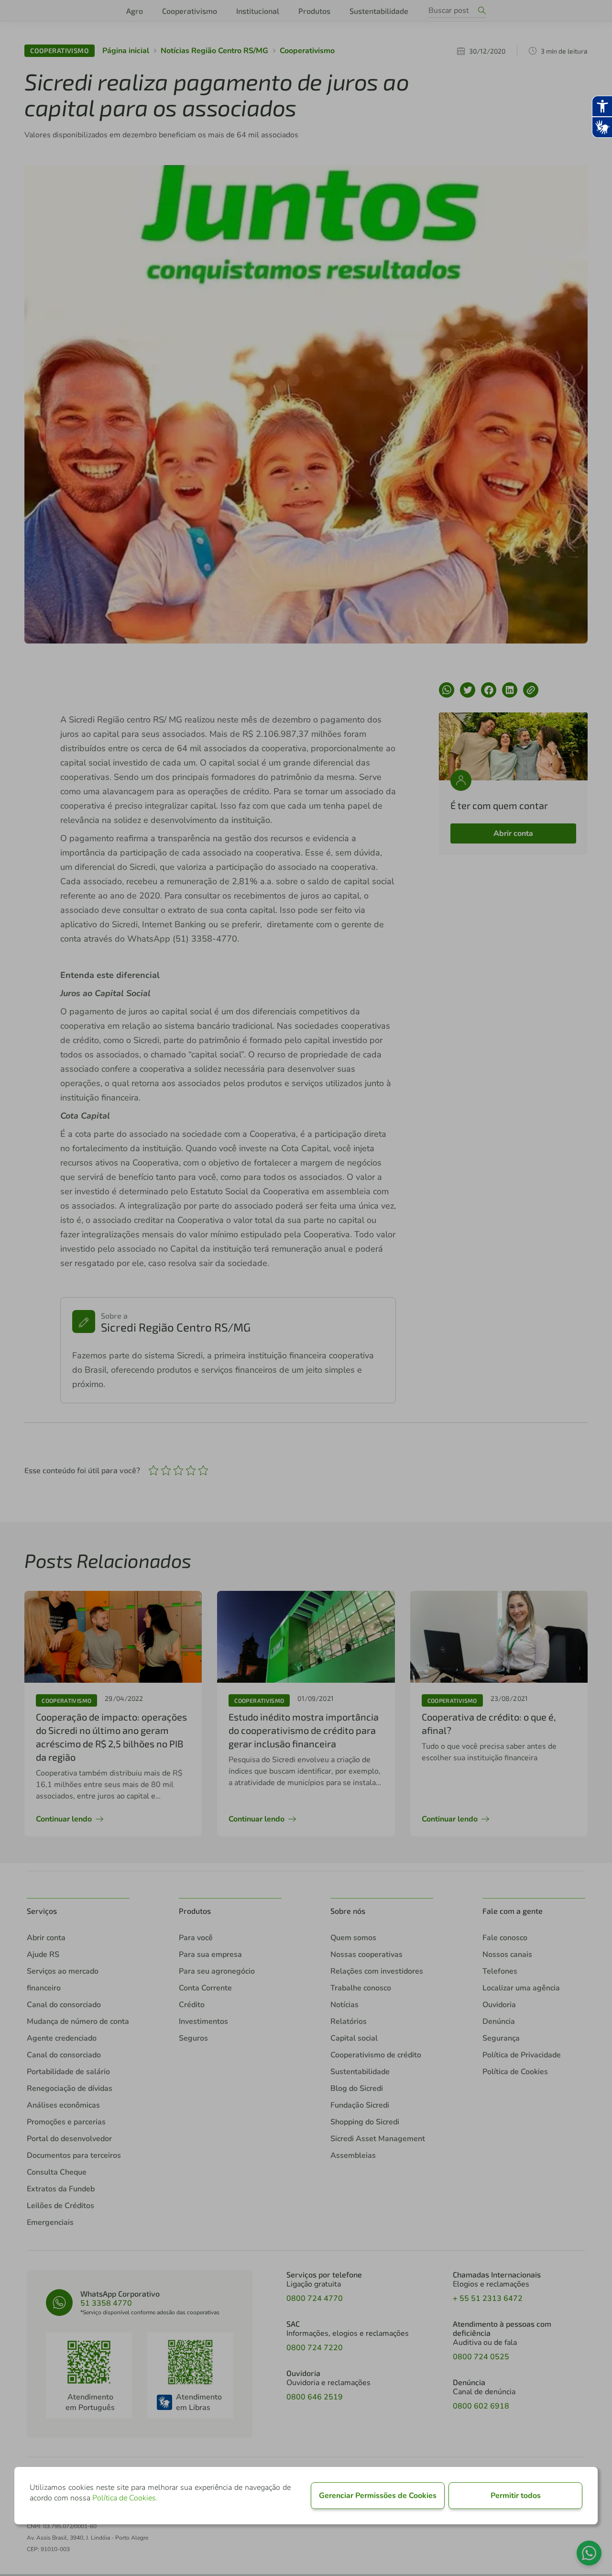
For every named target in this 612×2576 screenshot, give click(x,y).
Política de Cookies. (125, 2498)
